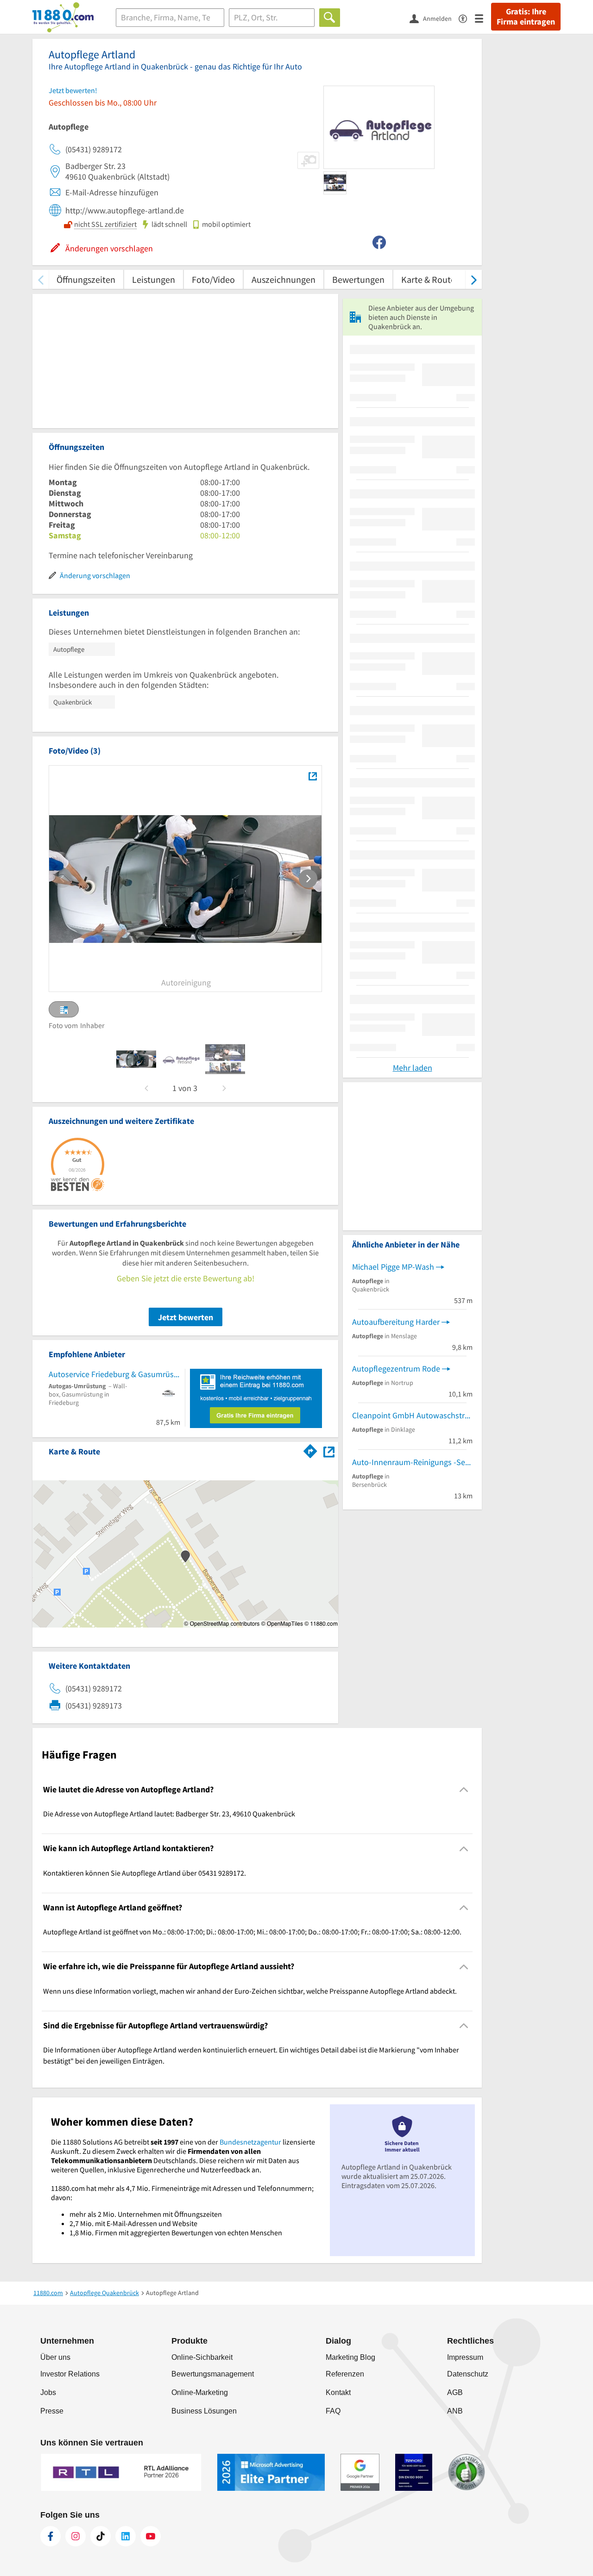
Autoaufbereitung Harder (396, 1322)
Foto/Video (213, 279)
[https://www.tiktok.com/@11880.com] (101, 2536)
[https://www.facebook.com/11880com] (50, 2536)
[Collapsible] (464, 1790)
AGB (455, 2392)
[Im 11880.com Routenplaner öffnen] (310, 1450)
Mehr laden (413, 1068)
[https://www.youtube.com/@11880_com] (151, 2536)
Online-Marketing (200, 2392)
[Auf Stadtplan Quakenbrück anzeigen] (329, 1451)
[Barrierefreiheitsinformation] (467, 18)
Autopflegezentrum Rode (396, 1369)
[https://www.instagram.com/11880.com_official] (76, 2536)
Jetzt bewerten (186, 1317)
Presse (52, 2411)
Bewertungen (358, 279)
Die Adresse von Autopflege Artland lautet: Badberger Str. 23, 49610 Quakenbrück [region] (169, 1814)
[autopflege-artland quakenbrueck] (136, 1059)
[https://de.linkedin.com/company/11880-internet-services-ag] (126, 2536)
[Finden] (330, 18)
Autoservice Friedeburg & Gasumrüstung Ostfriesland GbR (114, 1374)
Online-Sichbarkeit (202, 2357)
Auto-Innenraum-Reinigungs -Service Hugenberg (412, 1462)
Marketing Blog (350, 2357)
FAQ (333, 2411)
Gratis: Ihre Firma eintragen (526, 17)
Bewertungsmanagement (213, 2374)
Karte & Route (428, 279)
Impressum (465, 2357)
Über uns (55, 2357)
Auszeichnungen (284, 279)
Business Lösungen (204, 2411)
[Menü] (483, 18)
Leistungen (154, 279)
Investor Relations (70, 2374)
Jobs (48, 2392)
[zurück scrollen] (41, 279)
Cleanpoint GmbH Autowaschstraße (412, 1415)
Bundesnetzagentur (250, 2142)
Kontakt (338, 2392)
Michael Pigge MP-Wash (393, 1267)
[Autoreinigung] (312, 776)
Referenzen (345, 2374)
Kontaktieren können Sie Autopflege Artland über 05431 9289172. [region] (145, 1873)
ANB (455, 2411)
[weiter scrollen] (474, 279)
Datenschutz (468, 2374)
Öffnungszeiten (86, 279)
